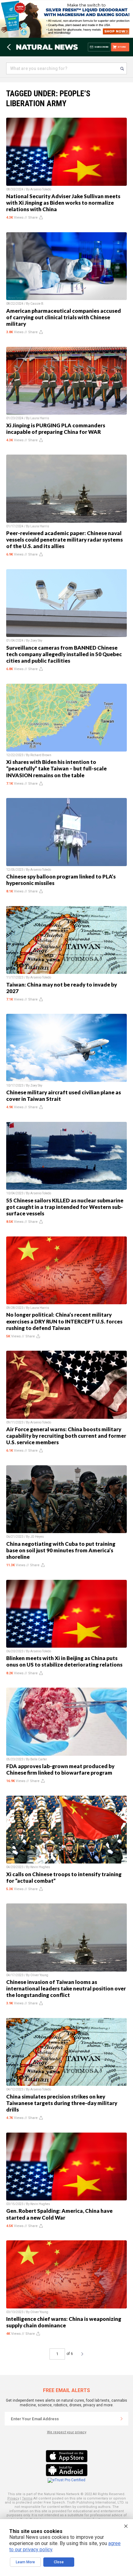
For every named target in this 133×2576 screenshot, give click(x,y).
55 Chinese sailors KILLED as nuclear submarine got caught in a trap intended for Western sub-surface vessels (65, 1207)
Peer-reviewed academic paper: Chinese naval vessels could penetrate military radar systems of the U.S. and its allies (64, 540)
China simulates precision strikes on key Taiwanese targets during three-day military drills (62, 2103)
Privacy (13, 2498)
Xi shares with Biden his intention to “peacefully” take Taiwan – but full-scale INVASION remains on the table (56, 768)
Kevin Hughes (40, 1867)
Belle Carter (39, 1759)
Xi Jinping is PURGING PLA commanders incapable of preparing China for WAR (56, 429)
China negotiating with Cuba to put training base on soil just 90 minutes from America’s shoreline (61, 1550)
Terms (27, 2498)
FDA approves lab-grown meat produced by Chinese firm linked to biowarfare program (60, 1769)
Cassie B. (37, 304)
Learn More (25, 2562)
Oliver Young (39, 1975)
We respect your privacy (67, 2432)
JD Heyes (37, 1537)
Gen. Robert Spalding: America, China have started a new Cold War (59, 2214)
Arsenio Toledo (41, 189)
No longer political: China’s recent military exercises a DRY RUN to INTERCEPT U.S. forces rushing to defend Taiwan (64, 1321)
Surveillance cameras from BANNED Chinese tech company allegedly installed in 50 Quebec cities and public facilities (64, 654)
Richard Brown (41, 755)
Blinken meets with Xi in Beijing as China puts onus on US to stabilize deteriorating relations (64, 1661)
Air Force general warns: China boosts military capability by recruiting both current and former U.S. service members (66, 1436)
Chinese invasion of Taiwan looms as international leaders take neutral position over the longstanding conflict (66, 1988)
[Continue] (122, 2419)
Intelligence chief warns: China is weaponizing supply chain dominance (64, 2322)
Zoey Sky (36, 641)
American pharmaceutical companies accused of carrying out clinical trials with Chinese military (64, 317)
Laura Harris (40, 418)
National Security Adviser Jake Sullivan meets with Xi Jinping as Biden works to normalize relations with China (63, 203)
